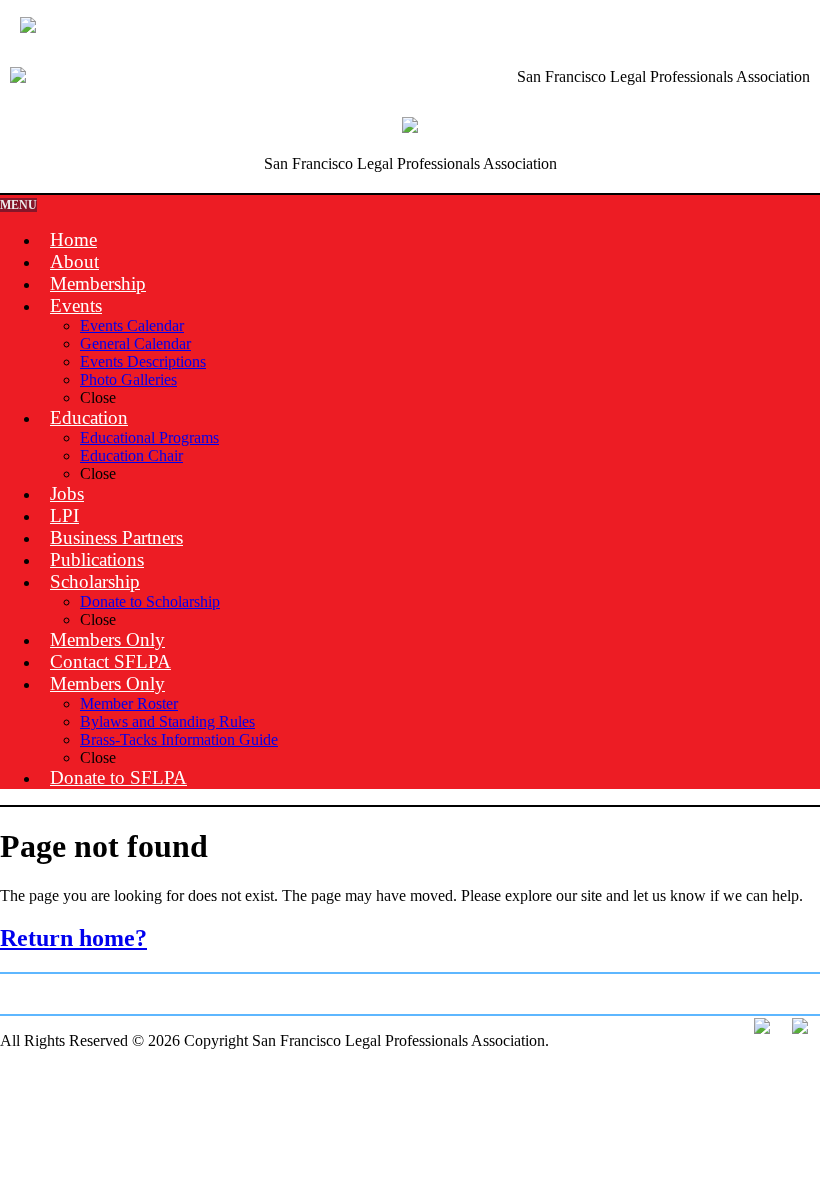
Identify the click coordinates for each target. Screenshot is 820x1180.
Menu (18, 205)
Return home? (73, 938)
